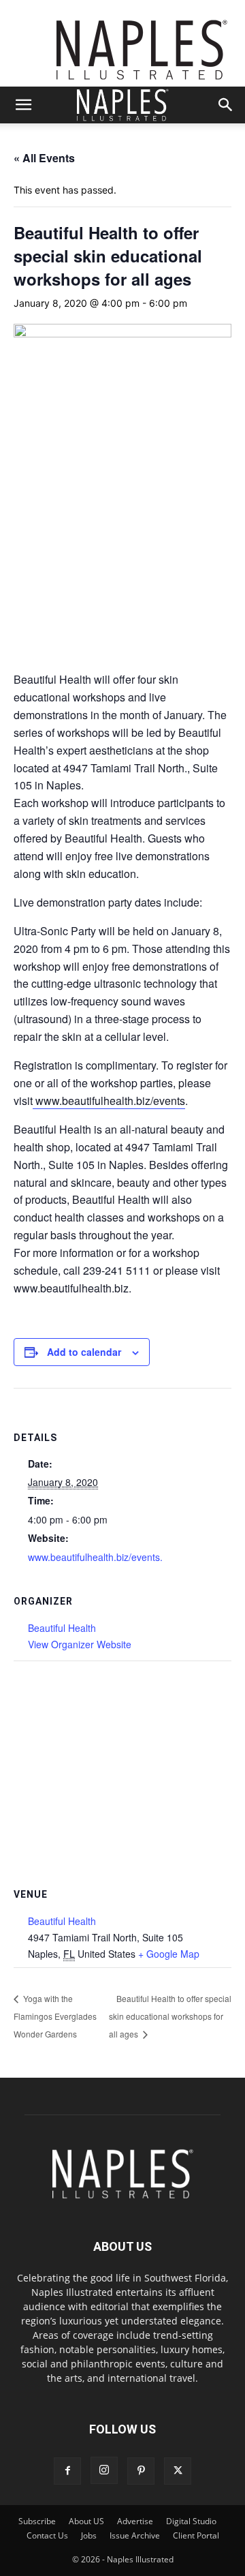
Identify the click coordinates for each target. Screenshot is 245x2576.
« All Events (44, 158)
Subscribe (37, 2521)
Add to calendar (84, 1352)
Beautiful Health (62, 1628)
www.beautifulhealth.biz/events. (95, 1557)
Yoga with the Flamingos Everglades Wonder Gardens (55, 2016)
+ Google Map (169, 1954)
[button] (23, 105)
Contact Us (47, 2535)
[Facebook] (67, 2471)
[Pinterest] (141, 2471)
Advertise (135, 2521)
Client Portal (196, 2535)
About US (86, 2521)
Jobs (89, 2535)
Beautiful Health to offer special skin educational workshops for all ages (170, 2016)
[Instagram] (104, 2470)
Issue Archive (135, 2535)
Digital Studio (191, 2521)
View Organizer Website (80, 1644)
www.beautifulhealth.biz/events (109, 1101)
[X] (178, 2471)
